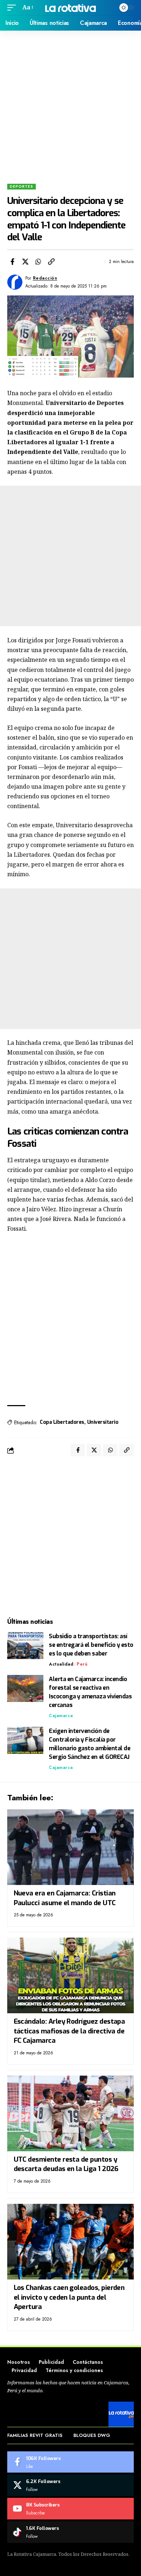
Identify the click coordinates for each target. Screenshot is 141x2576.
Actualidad (61, 1664)
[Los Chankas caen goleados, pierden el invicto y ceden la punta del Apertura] (70, 2242)
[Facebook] (70, 2462)
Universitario (103, 1422)
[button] (13, 7)
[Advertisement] (70, 104)
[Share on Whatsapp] (38, 262)
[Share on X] (25, 262)
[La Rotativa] (70, 7)
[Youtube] (70, 2509)
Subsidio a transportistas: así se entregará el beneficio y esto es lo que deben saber (91, 1645)
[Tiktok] (70, 2532)
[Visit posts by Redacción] (15, 282)
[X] (70, 2485)
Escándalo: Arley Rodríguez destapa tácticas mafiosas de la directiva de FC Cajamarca (69, 2031)
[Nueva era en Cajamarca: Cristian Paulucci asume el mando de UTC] (70, 1847)
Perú (82, 1664)
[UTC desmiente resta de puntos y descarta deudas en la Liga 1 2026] (70, 2113)
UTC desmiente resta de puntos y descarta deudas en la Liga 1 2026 (66, 2164)
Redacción (45, 278)
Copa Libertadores (62, 1422)
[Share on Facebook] (12, 262)
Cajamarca (61, 1716)
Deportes (22, 186)
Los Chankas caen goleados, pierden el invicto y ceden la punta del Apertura (69, 2297)
